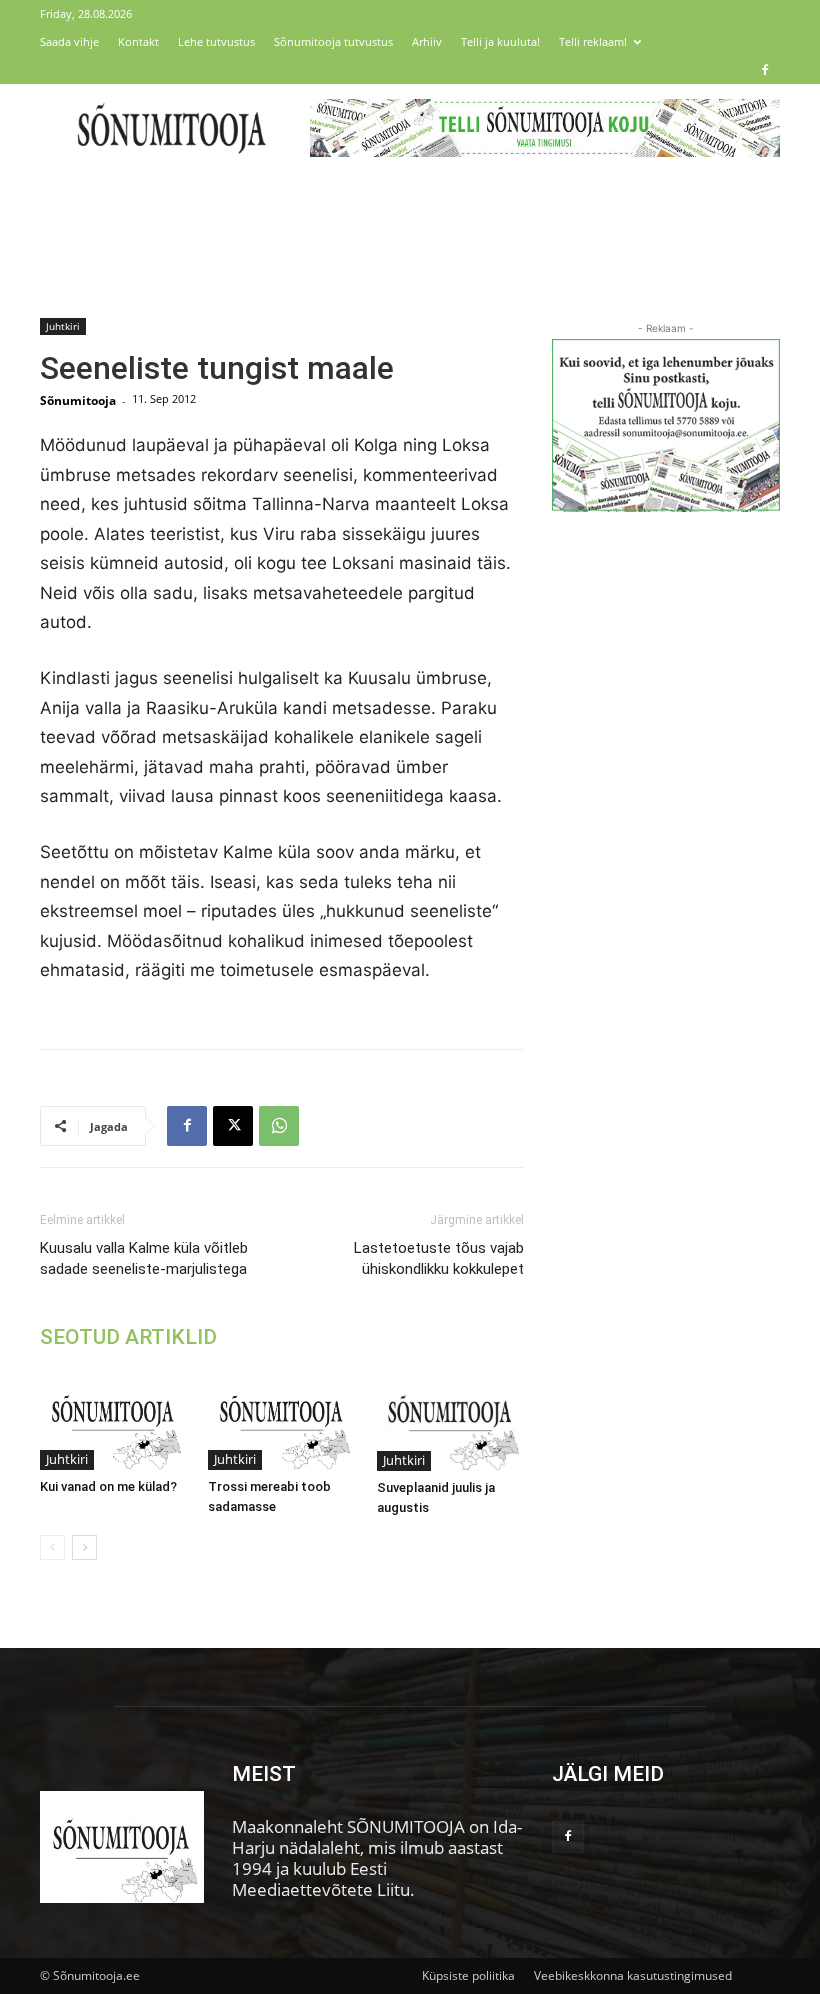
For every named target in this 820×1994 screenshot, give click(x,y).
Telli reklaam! (593, 41)
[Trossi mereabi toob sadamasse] (281, 1420)
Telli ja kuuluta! (500, 41)
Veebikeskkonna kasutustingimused (633, 1975)
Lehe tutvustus (216, 41)
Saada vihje (69, 41)
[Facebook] (765, 70)
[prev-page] (52, 1547)
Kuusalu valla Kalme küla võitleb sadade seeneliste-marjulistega (144, 1258)
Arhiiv (427, 41)
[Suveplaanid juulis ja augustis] (450, 1420)
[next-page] (84, 1547)
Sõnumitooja (78, 400)
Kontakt (138, 41)
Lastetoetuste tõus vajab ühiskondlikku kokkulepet (439, 1258)
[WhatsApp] (279, 1126)
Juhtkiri (63, 326)
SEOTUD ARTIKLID (128, 1337)
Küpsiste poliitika (468, 1975)
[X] (233, 1126)
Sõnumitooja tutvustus (333, 41)
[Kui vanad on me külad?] (113, 1420)
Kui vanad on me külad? (108, 1486)
